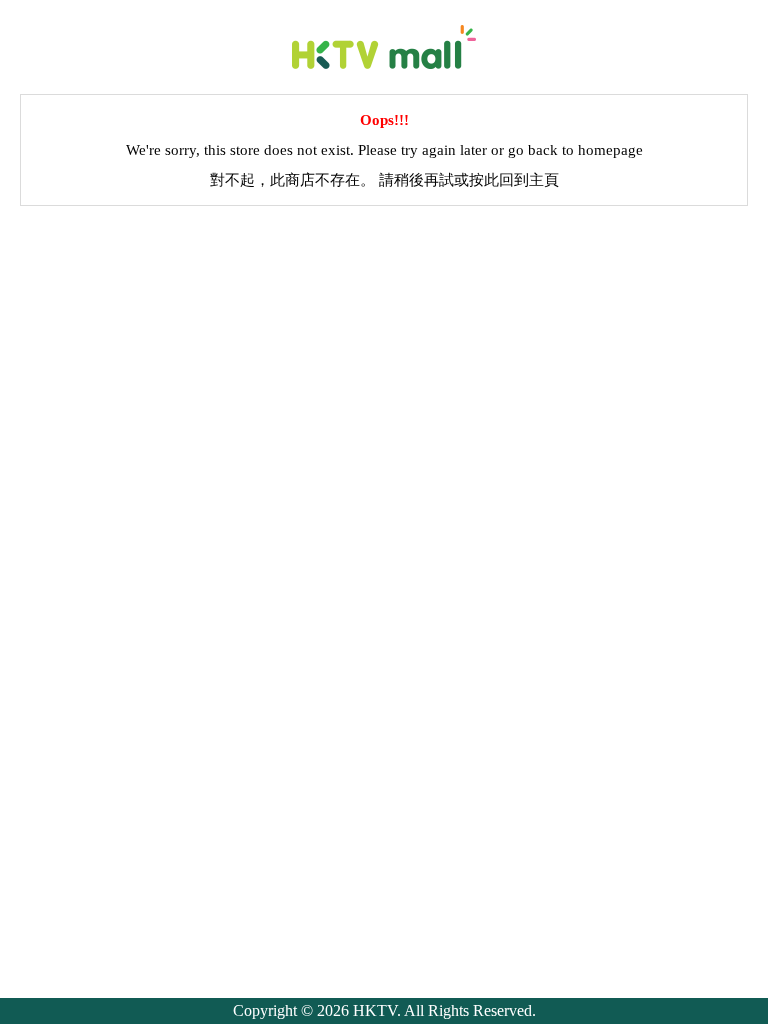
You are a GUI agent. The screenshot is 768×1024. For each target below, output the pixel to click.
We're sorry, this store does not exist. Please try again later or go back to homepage (384, 150)
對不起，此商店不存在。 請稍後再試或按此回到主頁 (384, 180)
